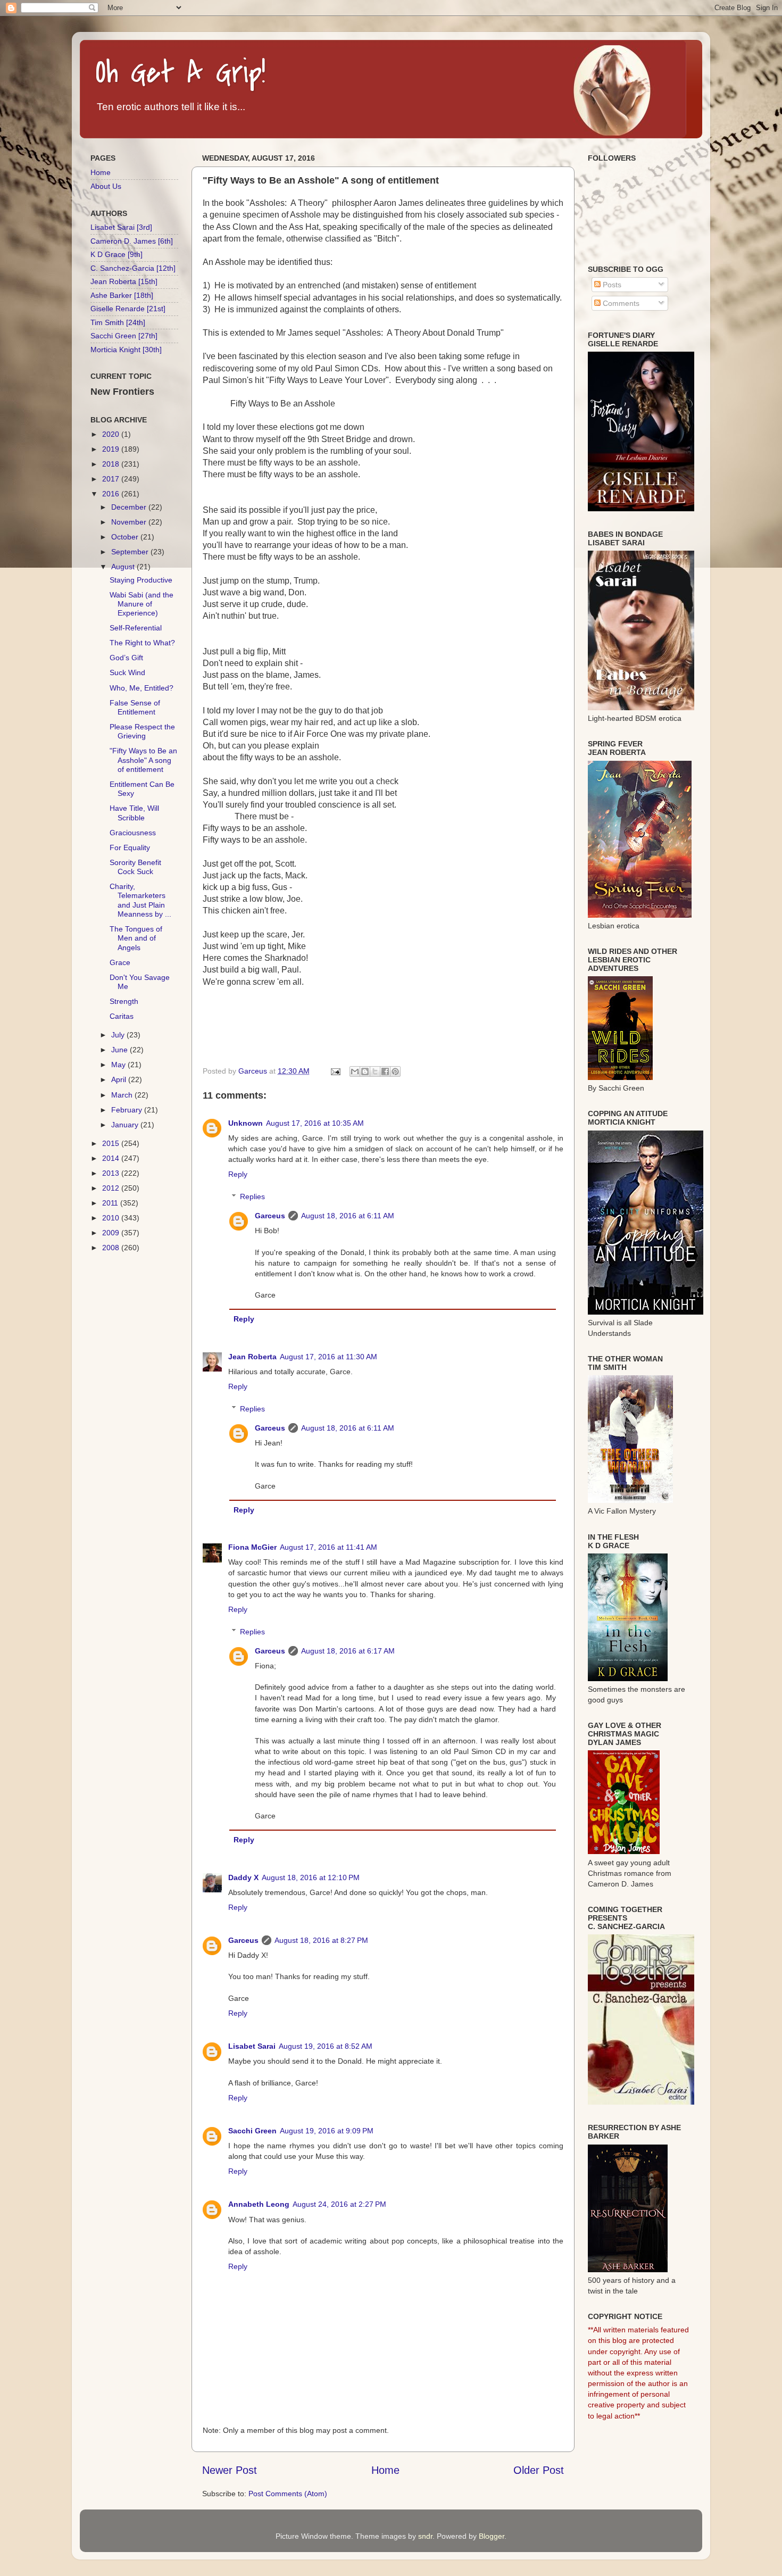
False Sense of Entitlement (135, 707)
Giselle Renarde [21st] (128, 309)
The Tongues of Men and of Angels (136, 938)
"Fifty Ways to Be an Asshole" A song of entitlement (143, 760)
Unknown (246, 1123)
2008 (112, 1248)
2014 (112, 1158)
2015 (112, 1143)
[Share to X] (375, 1071)
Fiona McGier (252, 1547)
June (120, 1050)
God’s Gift (126, 658)
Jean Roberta (252, 1357)
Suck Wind (127, 672)
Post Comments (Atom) (288, 2494)
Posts (611, 285)
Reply (238, 1174)
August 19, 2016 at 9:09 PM (327, 2131)
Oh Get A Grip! (181, 73)
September (131, 552)
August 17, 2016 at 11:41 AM (328, 1547)
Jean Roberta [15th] (124, 281)
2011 (111, 1203)
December (130, 507)
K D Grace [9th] (117, 254)
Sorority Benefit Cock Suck (135, 867)
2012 (112, 1188)
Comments (620, 303)
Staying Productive (141, 580)
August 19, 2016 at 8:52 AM (326, 2046)
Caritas (122, 1016)
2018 (112, 464)
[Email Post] (335, 1071)
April (120, 1079)
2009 (112, 1233)
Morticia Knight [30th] (126, 350)
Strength (124, 1001)
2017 (112, 479)
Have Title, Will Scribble (134, 813)
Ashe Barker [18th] (122, 295)
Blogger (492, 2536)
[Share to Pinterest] (395, 1071)
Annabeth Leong (259, 2204)
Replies (252, 1196)
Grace (120, 962)
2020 (112, 434)
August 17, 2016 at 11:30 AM (328, 1357)
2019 (112, 449)
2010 (112, 1218)
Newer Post (230, 2470)
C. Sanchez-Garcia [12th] (133, 268)
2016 (112, 494)
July (119, 1035)
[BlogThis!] (365, 1071)
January (126, 1125)
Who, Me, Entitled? (142, 688)
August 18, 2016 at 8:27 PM (321, 1940)
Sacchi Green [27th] (124, 336)
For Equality (130, 847)
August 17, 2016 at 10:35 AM (315, 1123)
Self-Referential (136, 628)
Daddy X (243, 1877)
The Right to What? (142, 643)
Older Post (539, 2470)
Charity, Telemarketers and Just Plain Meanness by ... (140, 900)
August (124, 567)
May (119, 1065)
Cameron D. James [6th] (132, 241)
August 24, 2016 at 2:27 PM (339, 2204)
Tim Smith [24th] (118, 322)
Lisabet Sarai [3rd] (121, 227)
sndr (425, 2536)
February (128, 1110)
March (123, 1095)
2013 (112, 1173)
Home (385, 2470)
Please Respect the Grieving (142, 731)
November (130, 522)
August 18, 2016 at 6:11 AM (348, 1216)
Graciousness (133, 833)
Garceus (270, 1216)
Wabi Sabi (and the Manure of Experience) (142, 604)
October (126, 537)
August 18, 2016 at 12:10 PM (311, 1877)
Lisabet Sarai (252, 2046)
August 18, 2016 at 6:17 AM (348, 1651)
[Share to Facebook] (385, 1071)
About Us (106, 186)
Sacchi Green (252, 2131)
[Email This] (355, 1071)
